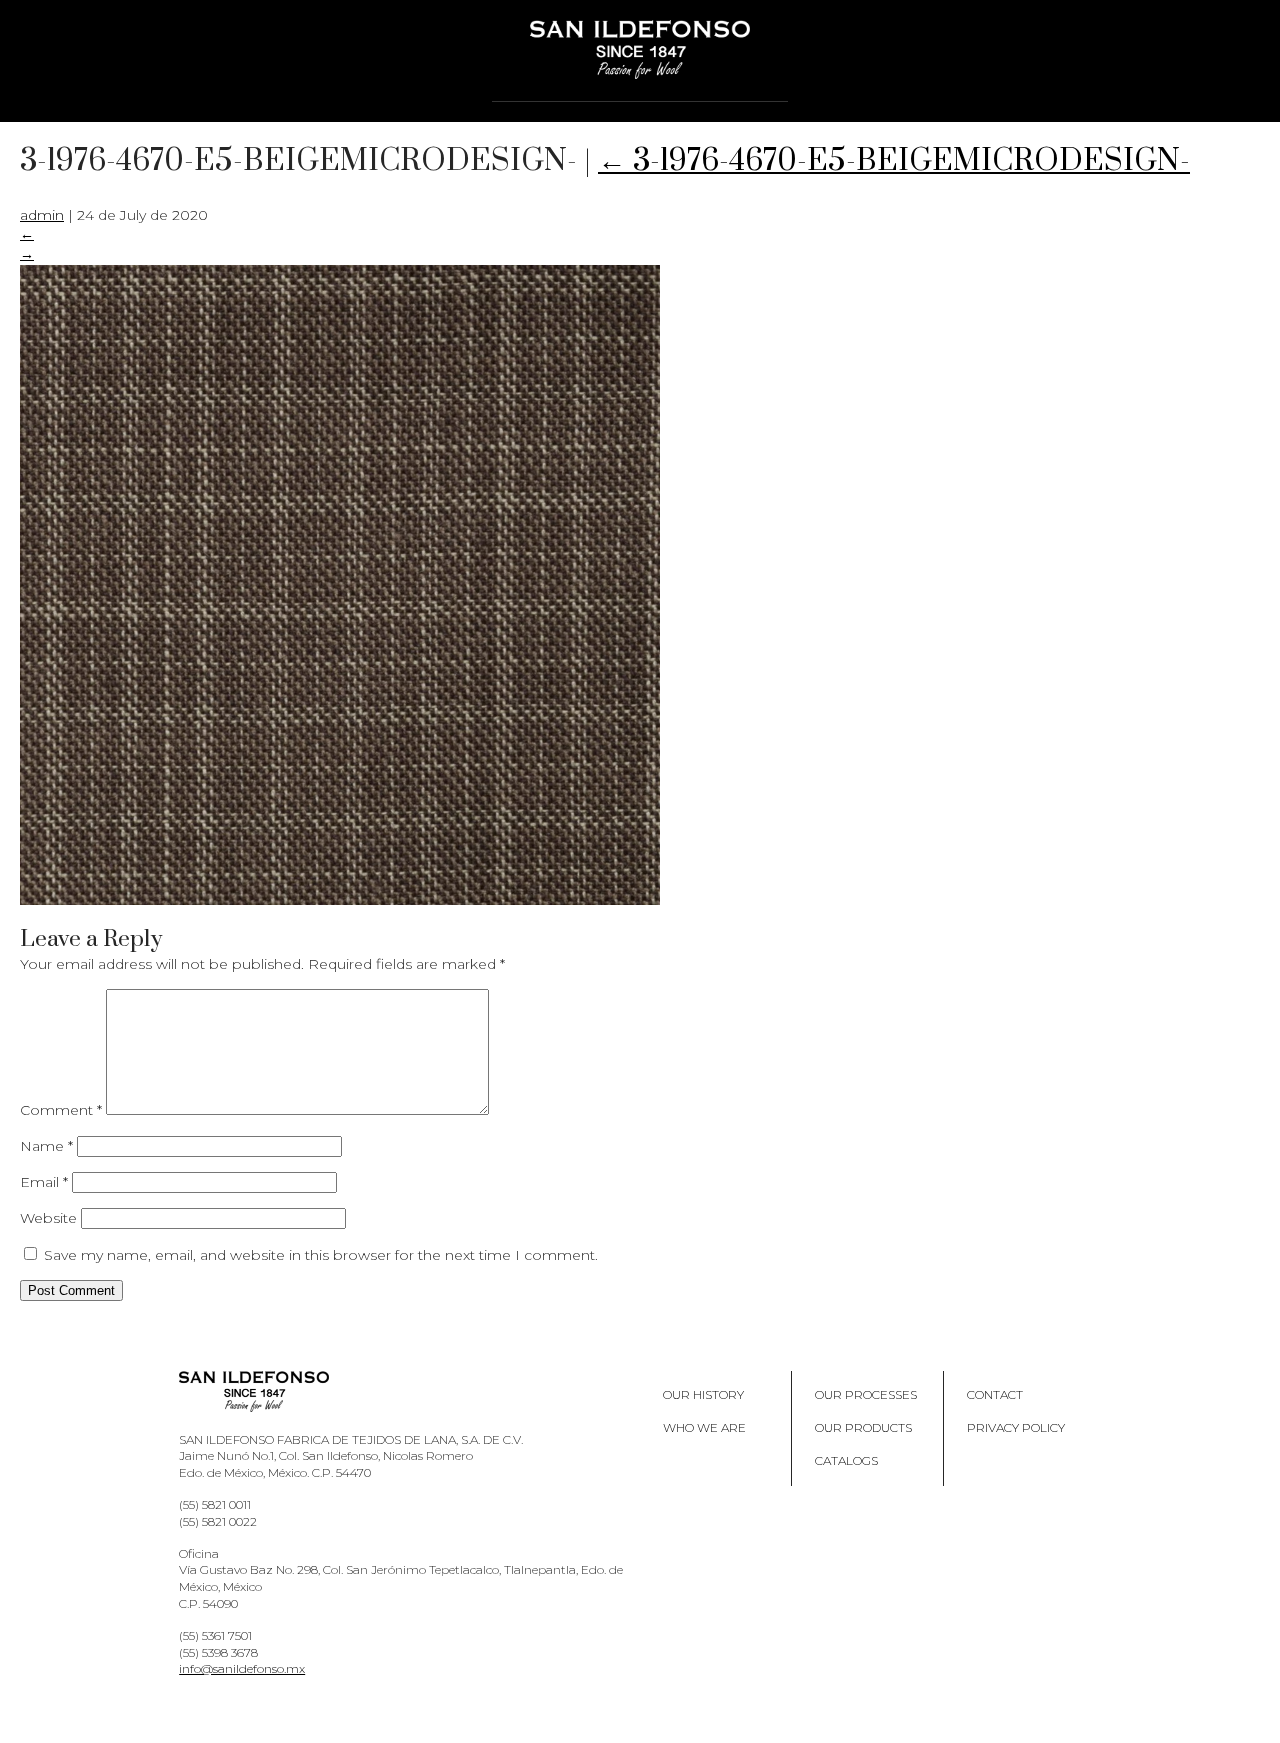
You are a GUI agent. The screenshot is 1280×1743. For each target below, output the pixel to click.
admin (42, 215)
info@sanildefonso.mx (242, 1668)
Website (48, 1218)
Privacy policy (1016, 1427)
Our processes (866, 1394)
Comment (61, 1110)
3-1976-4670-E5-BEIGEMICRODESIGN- (894, 161)
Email (44, 1182)
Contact (995, 1394)
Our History (703, 1394)
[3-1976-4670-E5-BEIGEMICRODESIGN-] (340, 900)
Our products (863, 1427)
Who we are (704, 1427)
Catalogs (846, 1460)
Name (46, 1146)
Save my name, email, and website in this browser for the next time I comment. (321, 1255)
